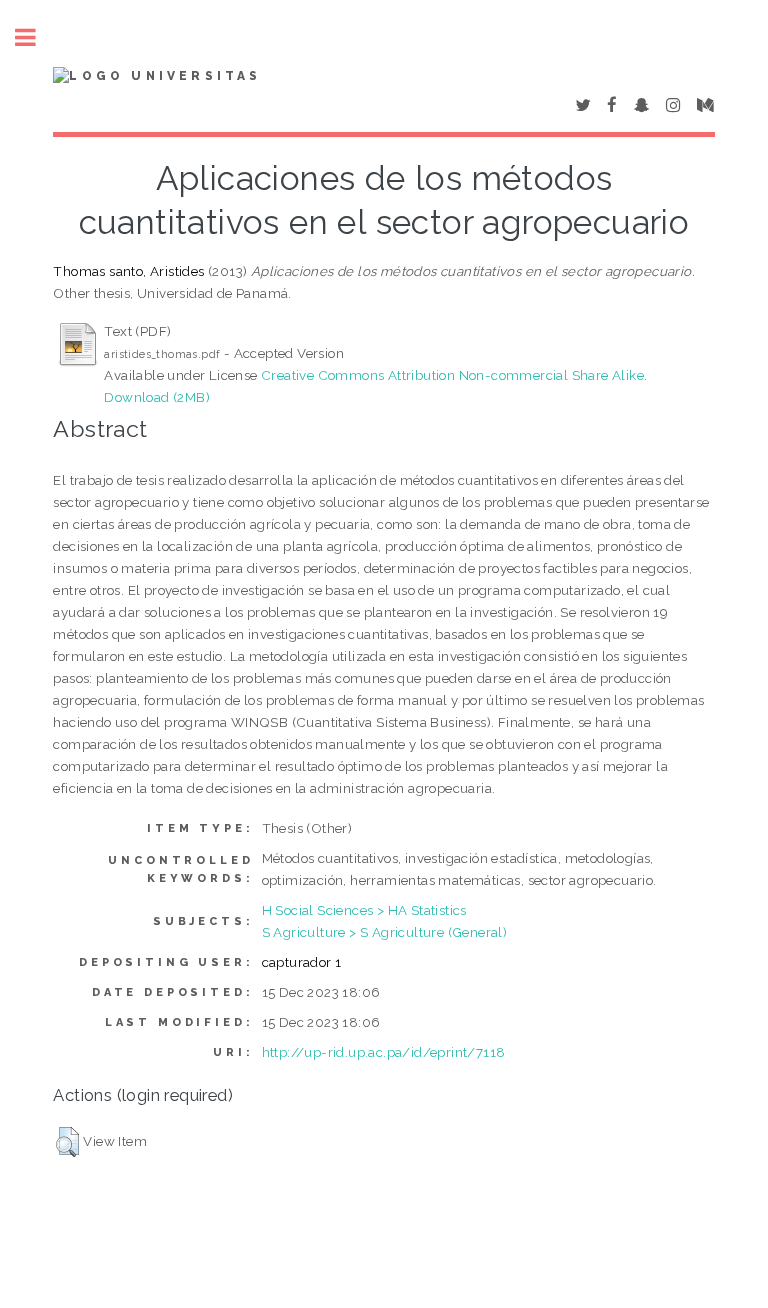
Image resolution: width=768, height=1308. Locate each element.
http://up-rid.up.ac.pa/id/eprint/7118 (384, 1052)
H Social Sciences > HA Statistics (364, 910)
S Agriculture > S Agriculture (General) (385, 932)
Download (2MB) (157, 397)
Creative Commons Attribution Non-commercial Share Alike (452, 375)
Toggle (36, 37)
